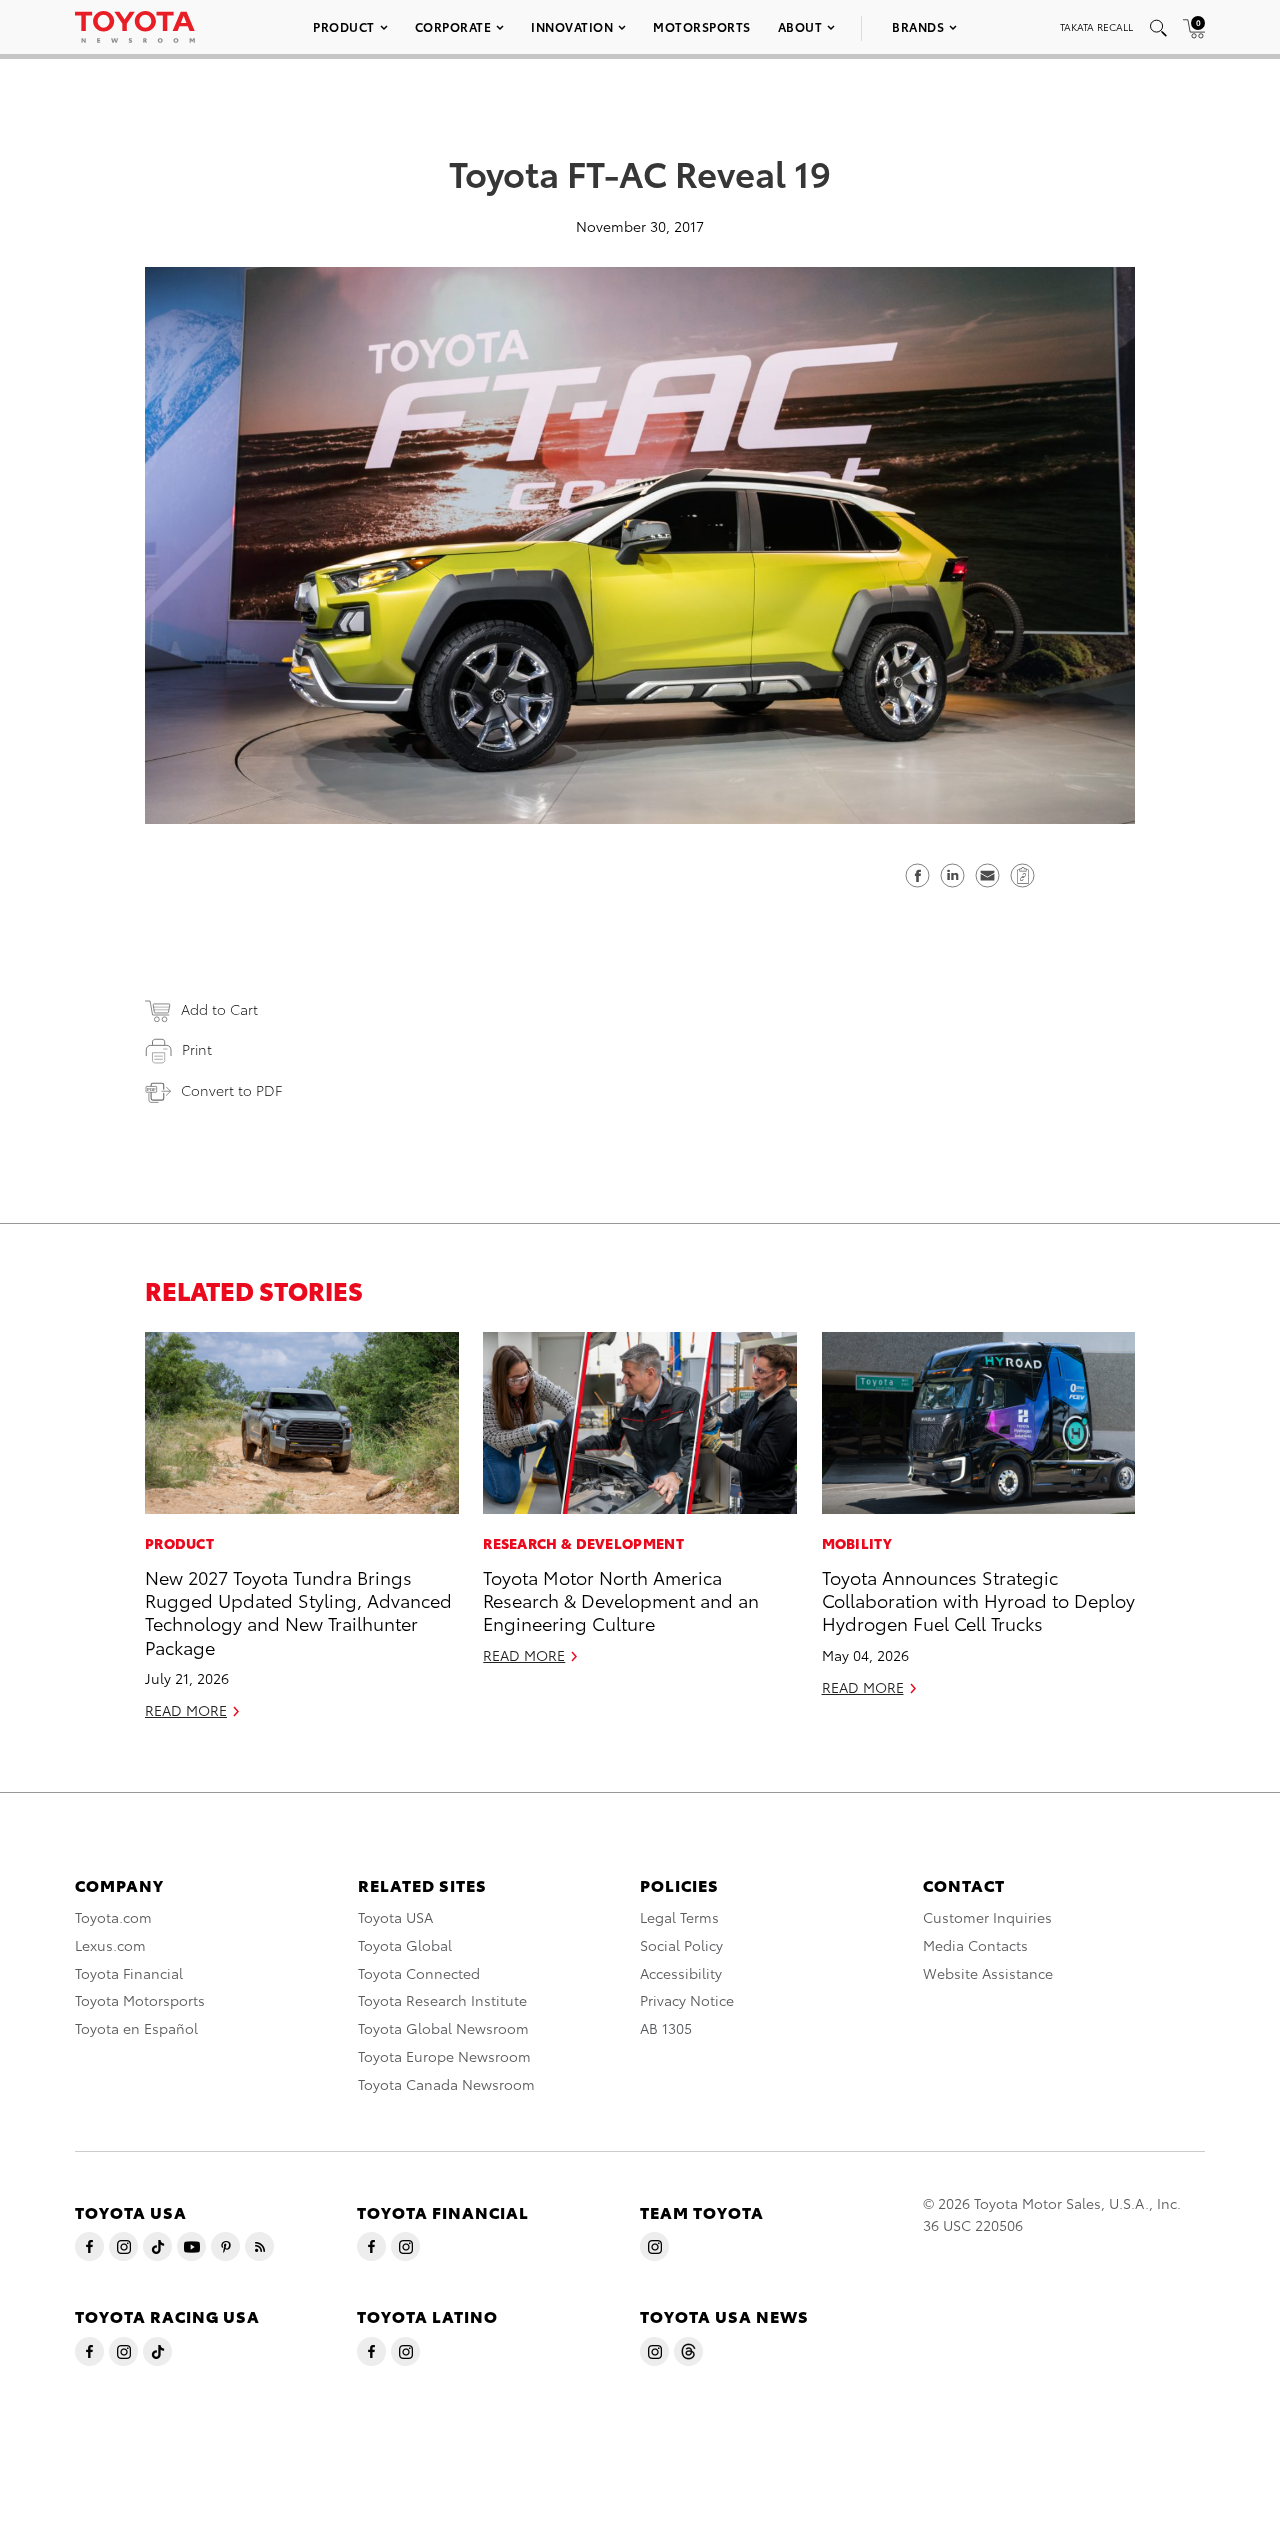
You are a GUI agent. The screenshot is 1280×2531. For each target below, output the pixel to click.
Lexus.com (110, 1945)
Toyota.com (113, 1917)
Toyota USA (395, 1917)
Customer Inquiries (987, 1917)
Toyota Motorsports (140, 2000)
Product (344, 26)
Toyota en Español (136, 2028)
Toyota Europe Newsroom (444, 2056)
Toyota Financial (129, 1973)
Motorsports (702, 26)
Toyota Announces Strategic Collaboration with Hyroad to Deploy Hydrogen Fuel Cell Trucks (978, 1600)
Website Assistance (988, 1973)
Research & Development (583, 1543)
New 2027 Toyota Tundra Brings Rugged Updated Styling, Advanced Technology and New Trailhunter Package (298, 1611)
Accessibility (681, 1973)
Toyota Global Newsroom (443, 2028)
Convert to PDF (231, 1090)
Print (197, 1049)
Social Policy (681, 1945)
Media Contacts (975, 1945)
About (800, 26)
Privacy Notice (687, 2000)
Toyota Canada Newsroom (446, 2084)
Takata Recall (1096, 26)
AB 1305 (666, 2028)
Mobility (857, 1543)
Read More (186, 1710)
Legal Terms (679, 1917)
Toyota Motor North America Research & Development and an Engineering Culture (621, 1600)
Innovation (572, 26)
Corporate (453, 26)
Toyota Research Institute (442, 2000)
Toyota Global (405, 1945)
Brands (918, 26)
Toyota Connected (419, 1973)
